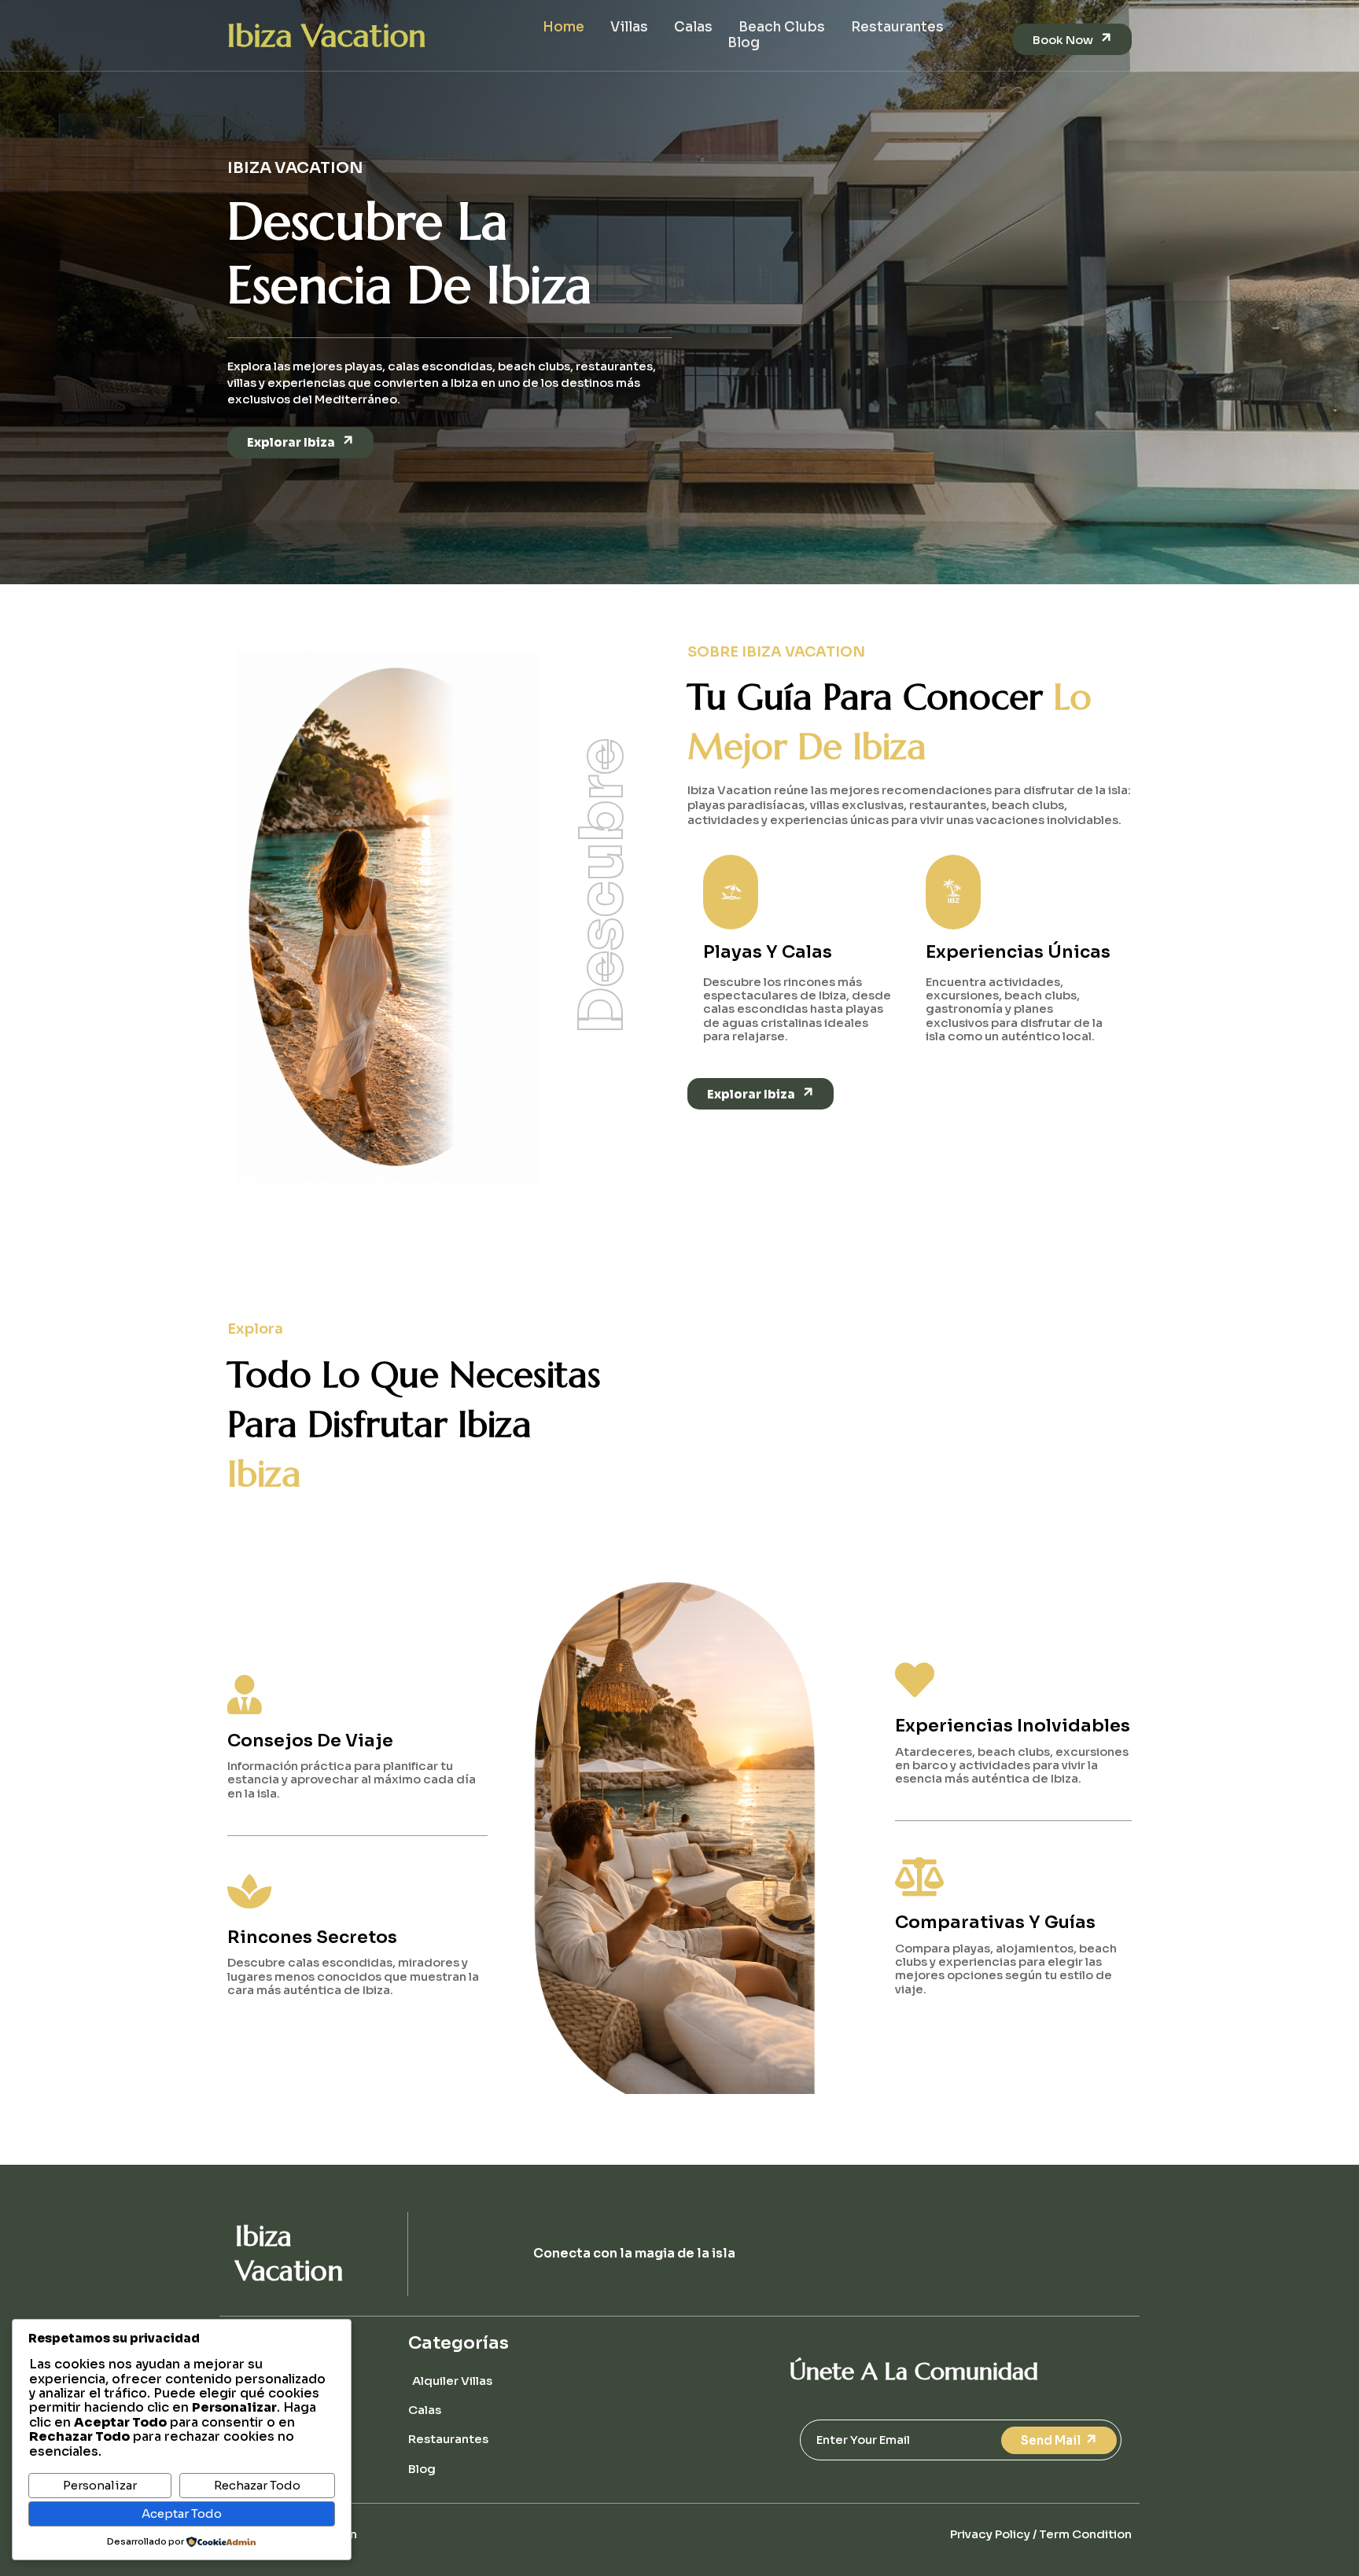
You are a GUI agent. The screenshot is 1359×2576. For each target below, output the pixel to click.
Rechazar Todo (257, 2485)
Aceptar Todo (182, 2513)
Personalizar (100, 2485)
